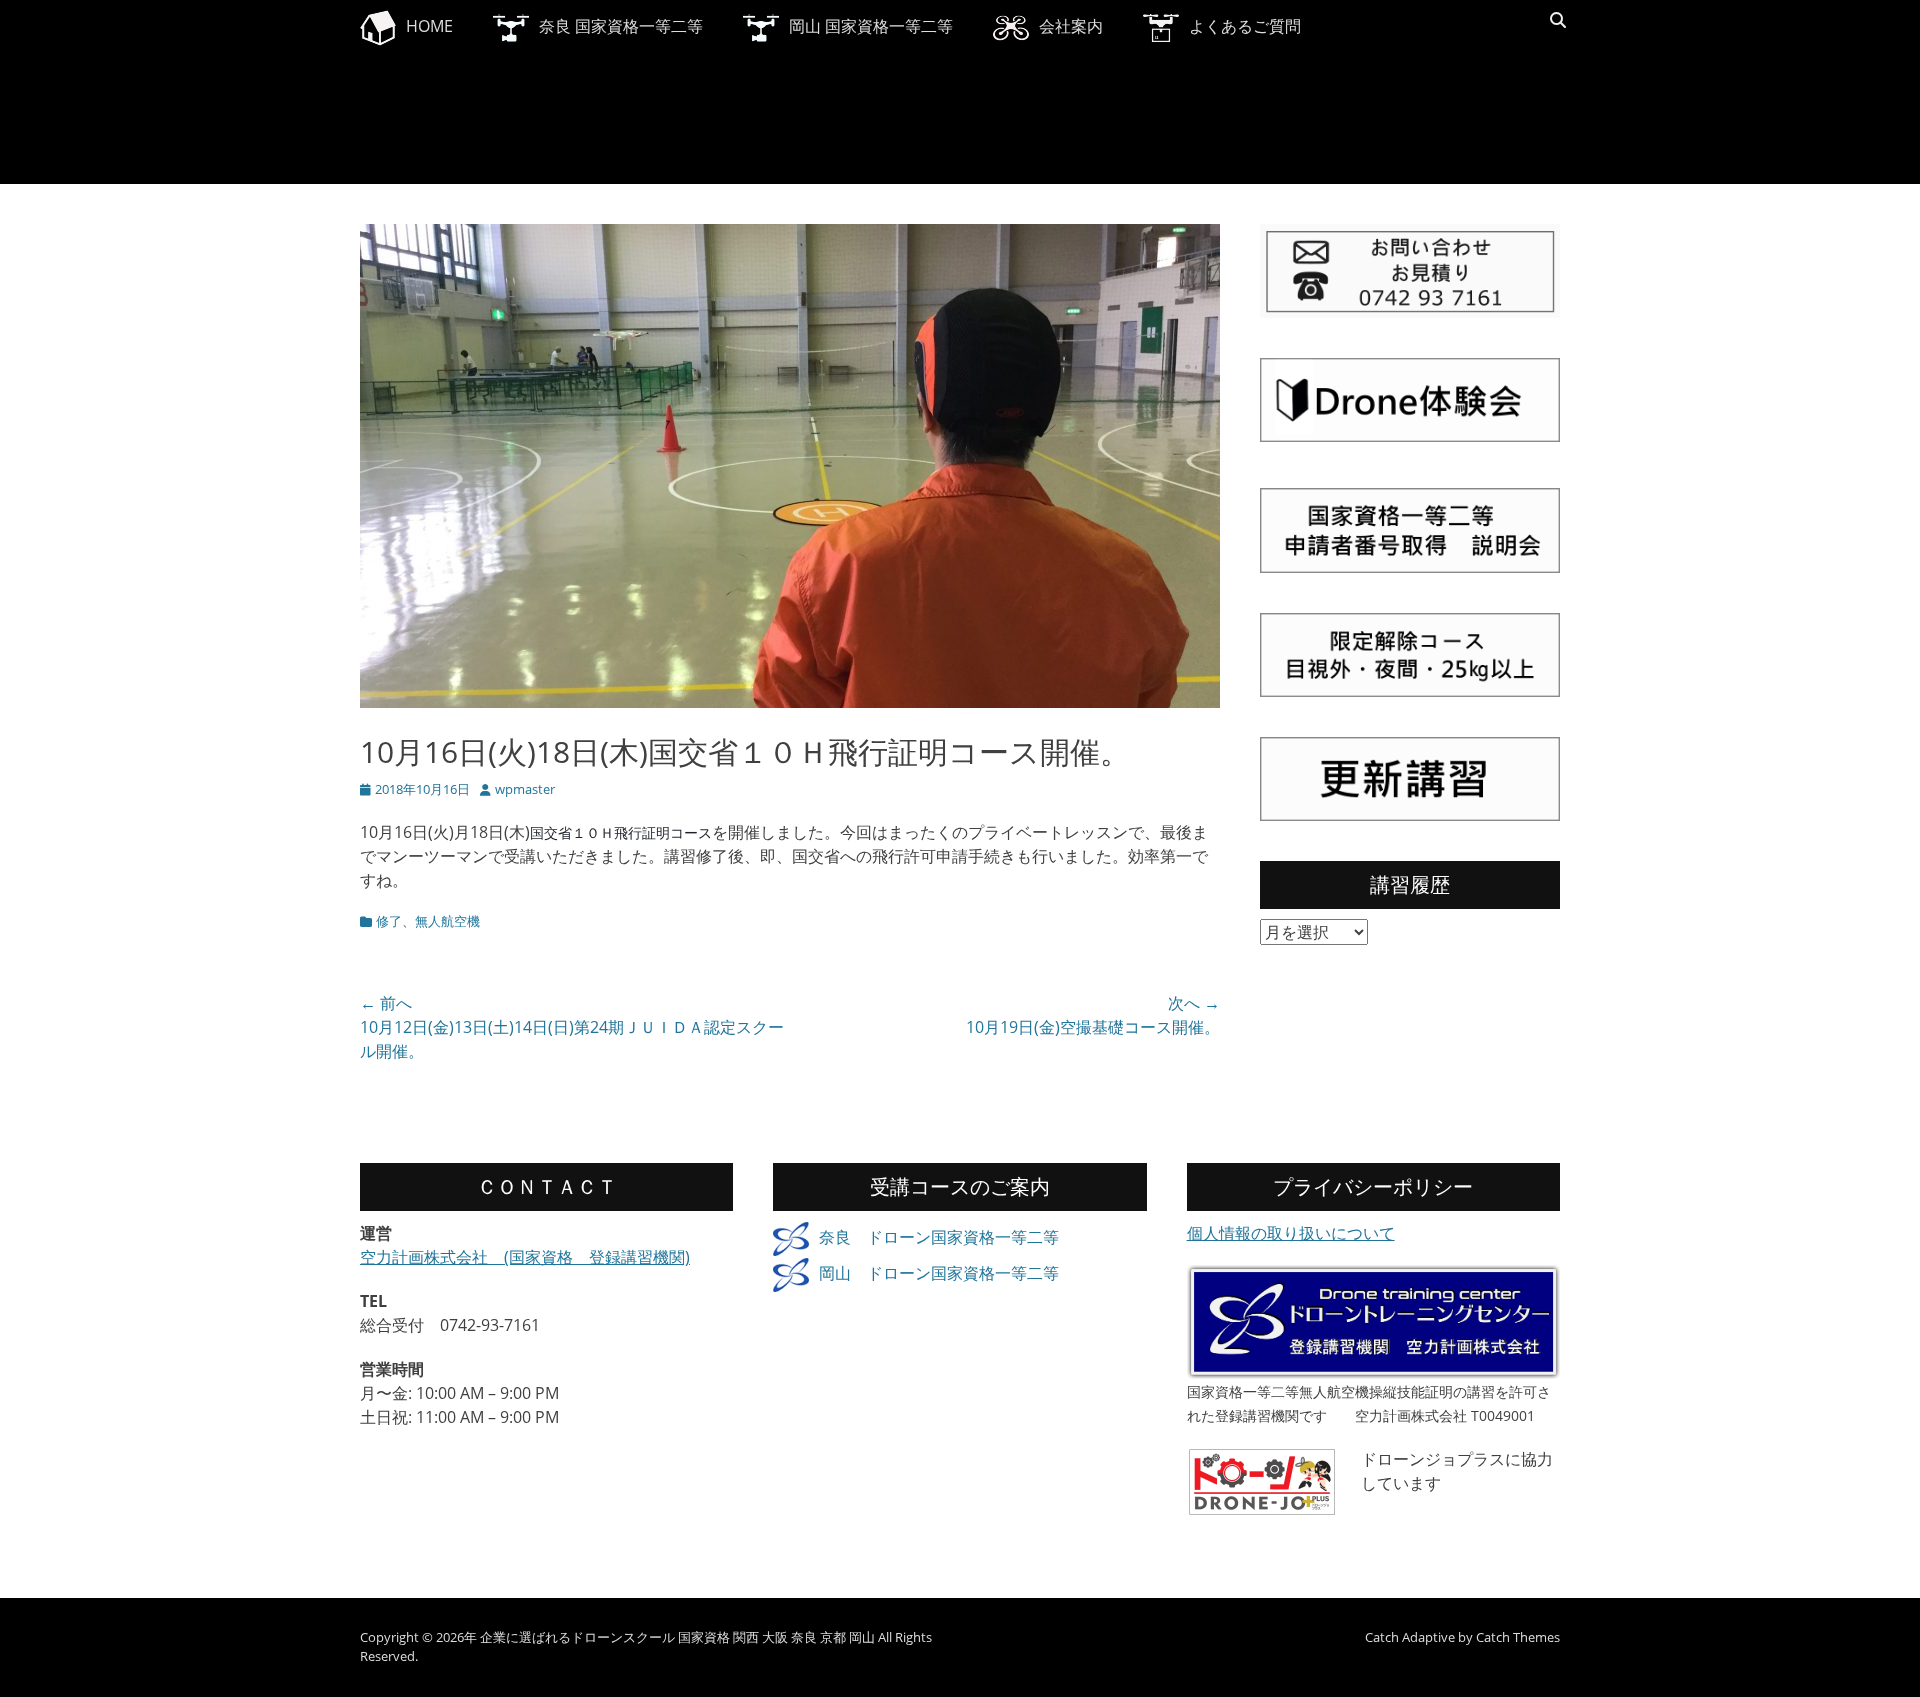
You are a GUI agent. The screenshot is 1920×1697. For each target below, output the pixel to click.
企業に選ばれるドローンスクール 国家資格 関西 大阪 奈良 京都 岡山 (677, 1637)
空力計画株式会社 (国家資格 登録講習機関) (525, 1257)
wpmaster (525, 789)
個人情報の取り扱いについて (1291, 1233)
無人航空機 (447, 921)
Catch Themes (1518, 1637)
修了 (389, 921)
